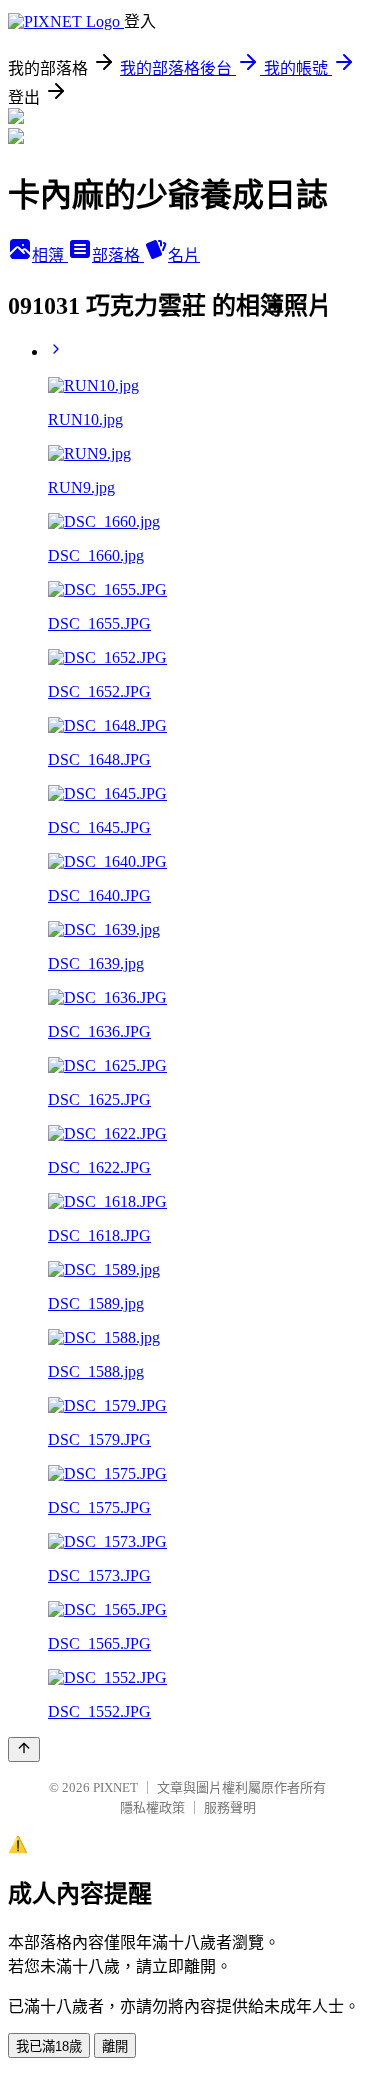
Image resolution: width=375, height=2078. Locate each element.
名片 (184, 255)
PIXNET (115, 1787)
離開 (115, 2046)
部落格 (118, 255)
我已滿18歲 (49, 2046)
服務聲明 (230, 1807)
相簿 (50, 255)
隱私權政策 (152, 1807)
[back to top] (24, 1749)
